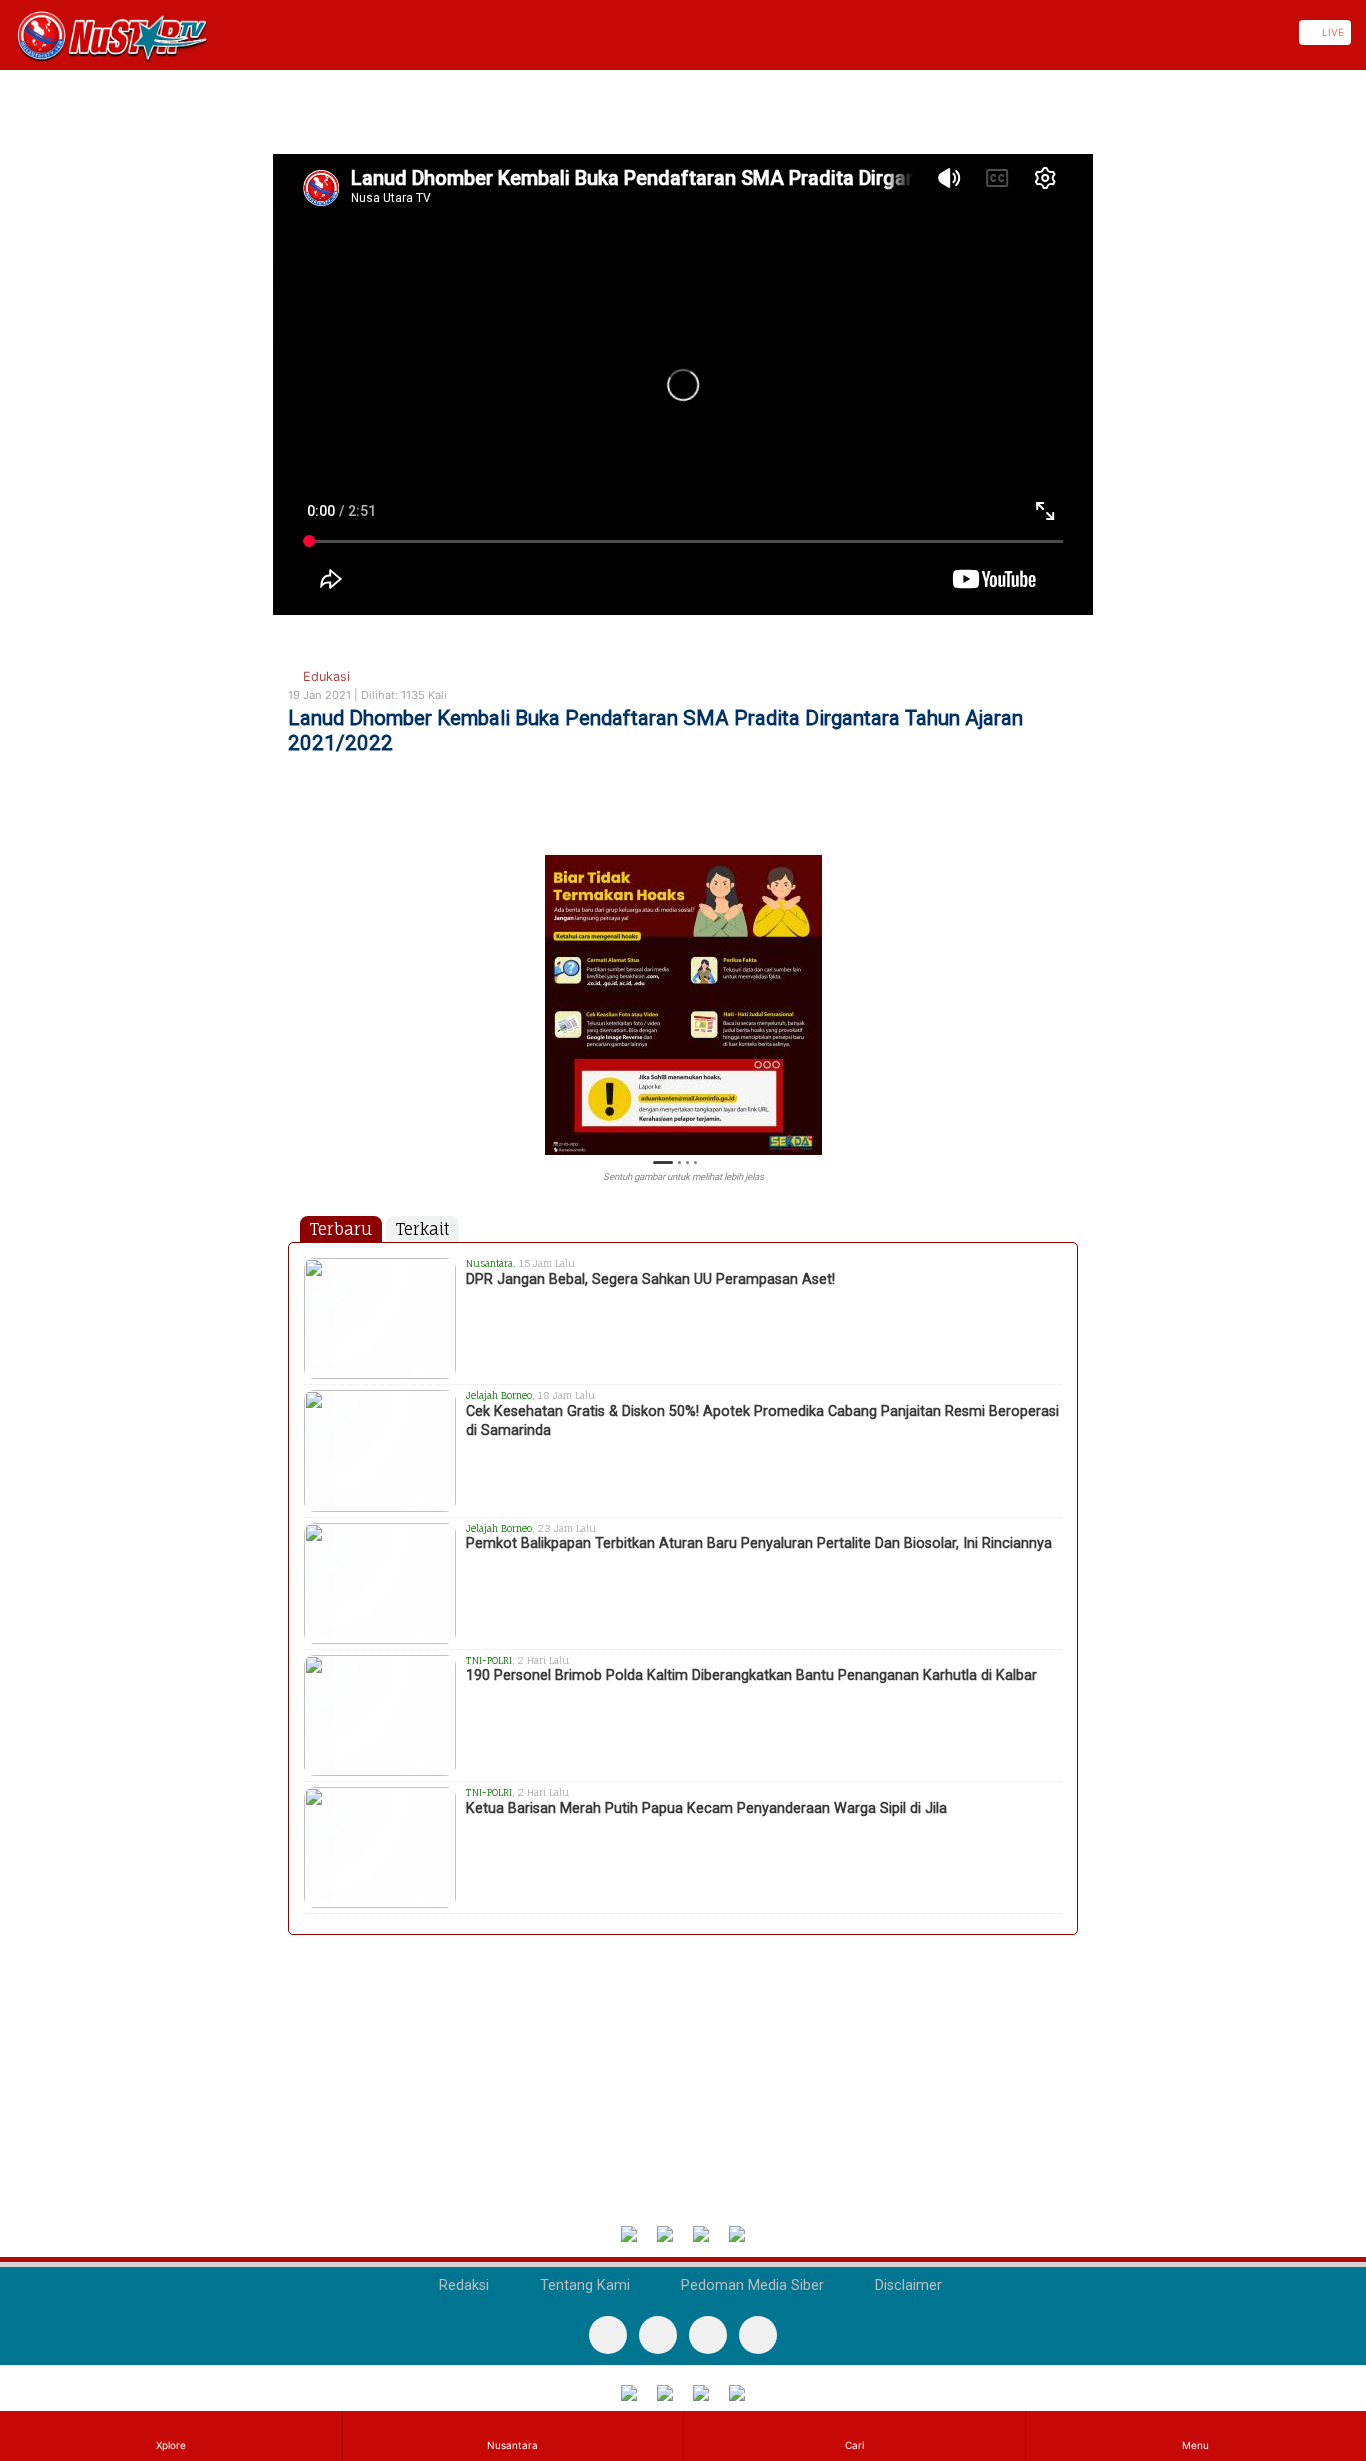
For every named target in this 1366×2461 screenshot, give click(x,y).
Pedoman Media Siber (750, 2285)
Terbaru (341, 1229)
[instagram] (758, 2335)
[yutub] (658, 2335)
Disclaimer (906, 2285)
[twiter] (708, 2335)
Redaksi (462, 2285)
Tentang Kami (583, 2285)
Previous (297, 993)
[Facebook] (608, 2335)
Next (1068, 993)
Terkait (422, 1229)
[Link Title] (7, 32)
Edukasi (324, 676)
